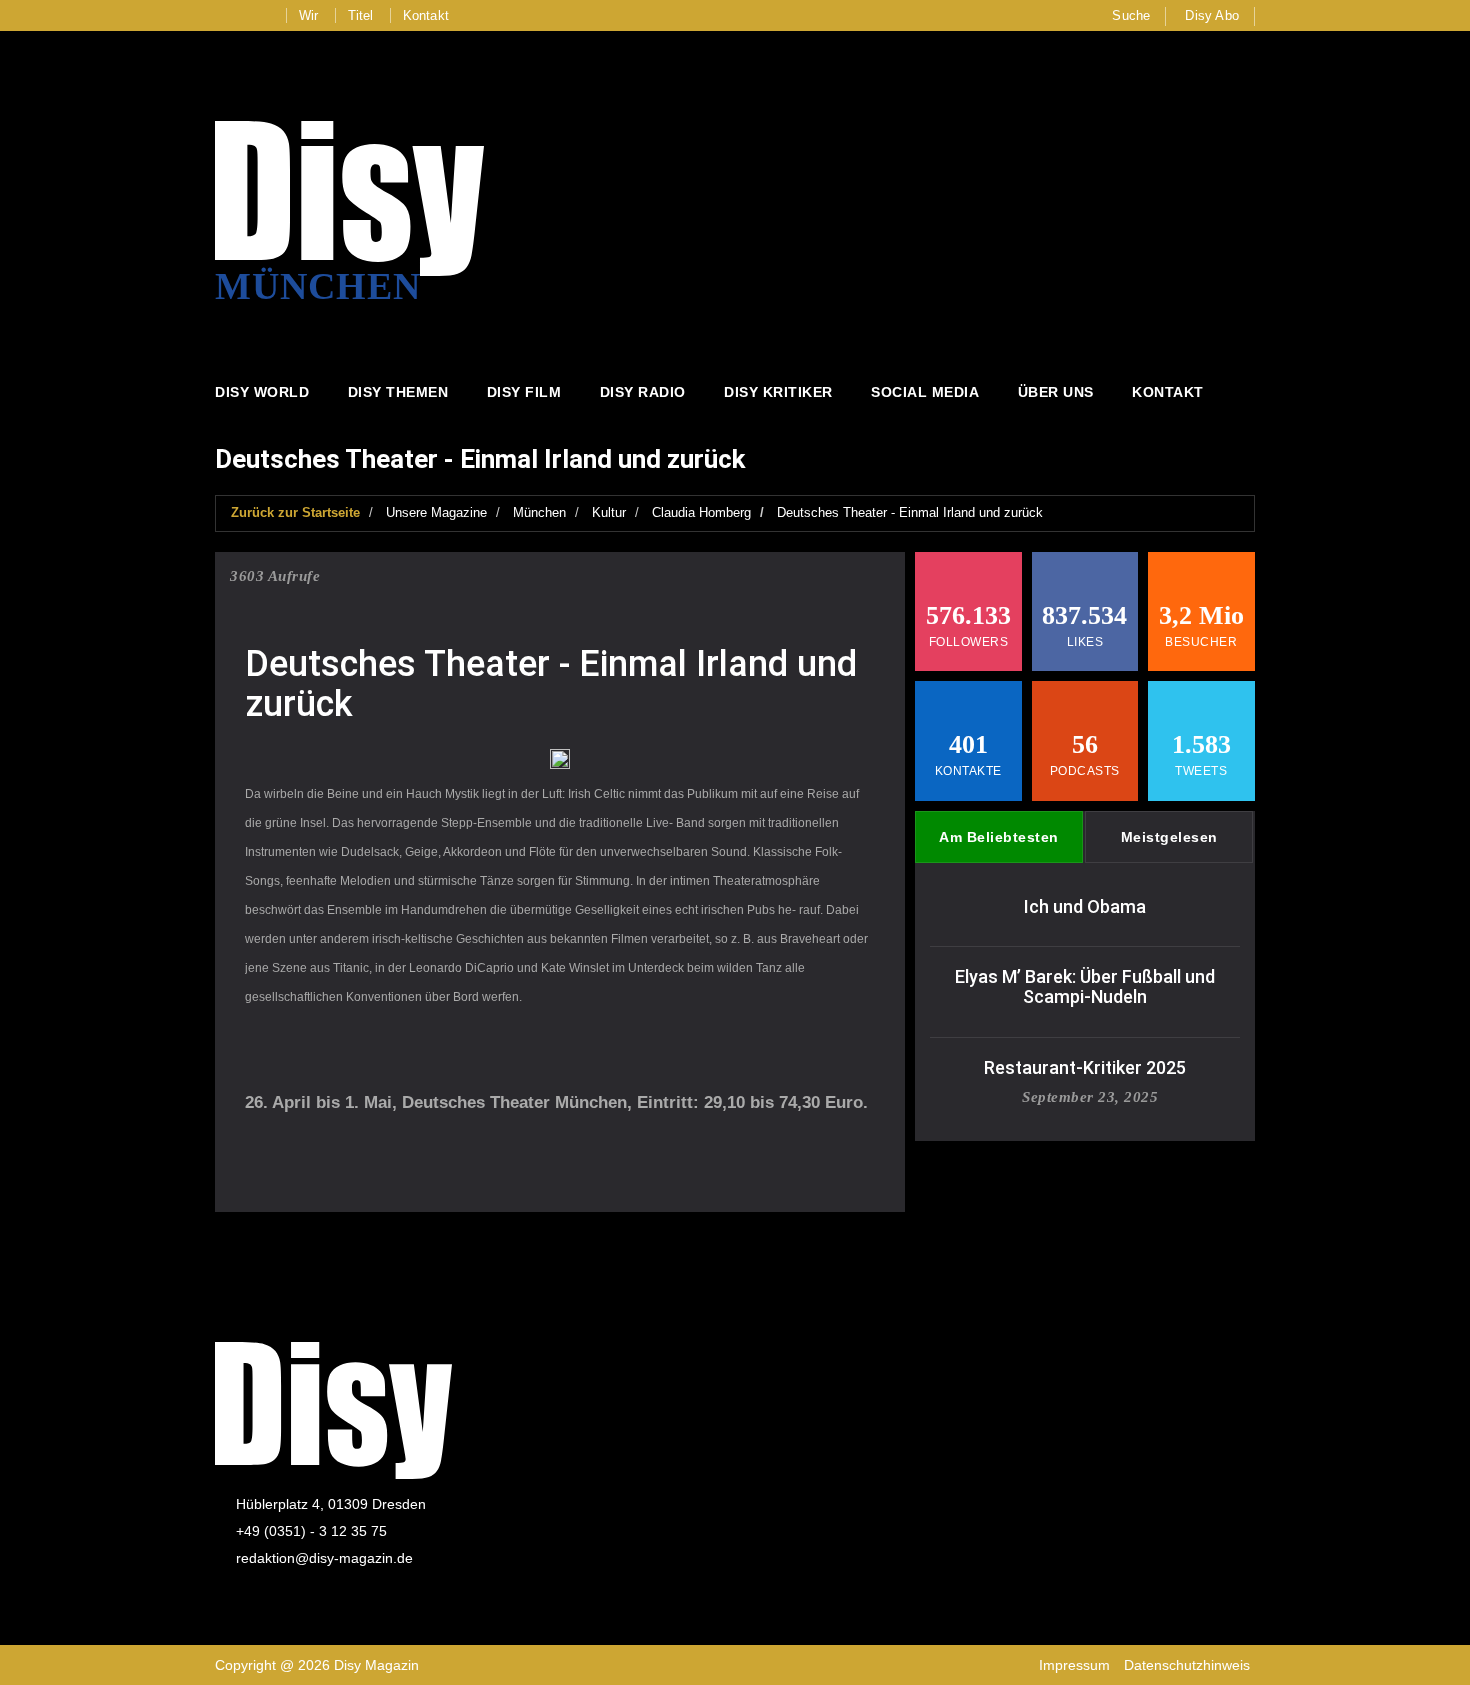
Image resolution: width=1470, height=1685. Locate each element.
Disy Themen (398, 392)
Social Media (925, 392)
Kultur (609, 512)
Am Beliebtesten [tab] (999, 837)
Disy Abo (1212, 15)
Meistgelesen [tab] (1169, 837)
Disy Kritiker (778, 392)
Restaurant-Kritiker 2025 (1085, 1067)
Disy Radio (643, 392)
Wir (309, 15)
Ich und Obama (1085, 906)
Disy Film (524, 392)
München (539, 512)
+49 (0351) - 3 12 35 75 (311, 1531)
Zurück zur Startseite (295, 512)
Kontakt (426, 15)
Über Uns (1056, 392)
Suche (1131, 15)
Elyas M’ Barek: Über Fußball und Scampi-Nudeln (1085, 986)
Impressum (1074, 1665)
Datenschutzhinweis (1187, 1665)
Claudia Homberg (701, 512)
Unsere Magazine (436, 512)
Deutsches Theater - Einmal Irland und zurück (910, 512)
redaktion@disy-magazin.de (324, 1558)
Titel (361, 15)
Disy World (262, 392)
